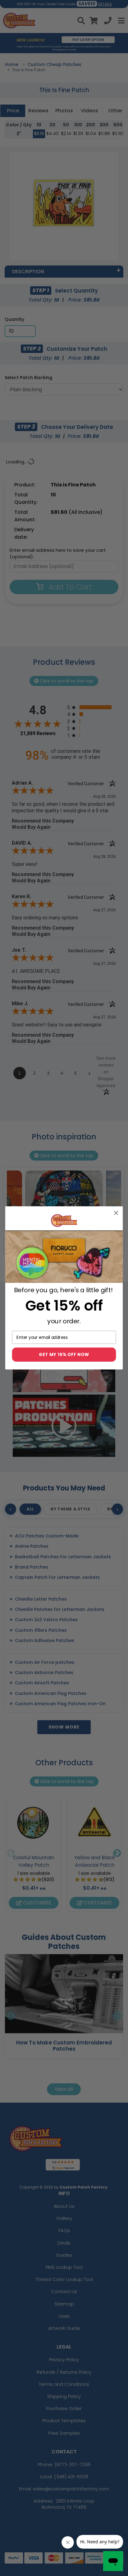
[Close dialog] (116, 1213)
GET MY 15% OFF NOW (64, 1355)
